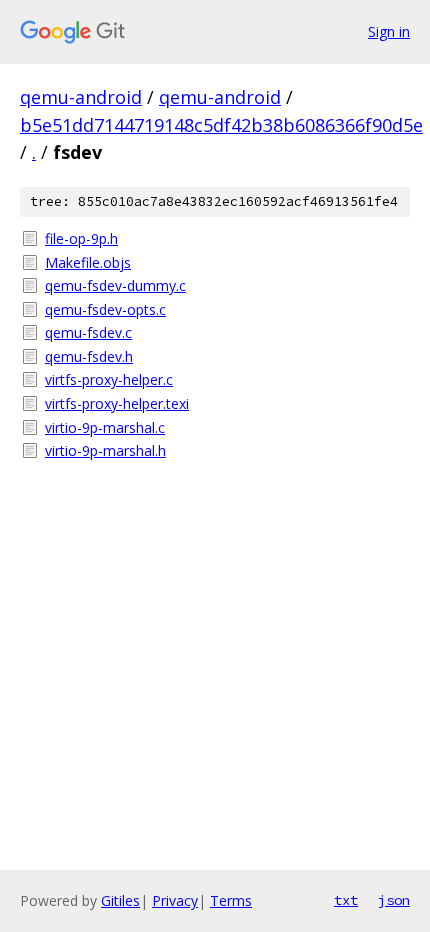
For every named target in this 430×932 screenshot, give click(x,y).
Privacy (175, 900)
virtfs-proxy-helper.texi (117, 403)
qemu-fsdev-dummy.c (115, 285)
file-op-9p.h (81, 238)
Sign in (389, 31)
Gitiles (120, 900)
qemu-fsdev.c (88, 332)
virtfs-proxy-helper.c (109, 379)
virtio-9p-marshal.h (105, 450)
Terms (231, 900)
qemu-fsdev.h (89, 356)
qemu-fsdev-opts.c (105, 309)
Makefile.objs (88, 262)
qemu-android (81, 97)
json (394, 900)
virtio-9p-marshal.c (105, 427)
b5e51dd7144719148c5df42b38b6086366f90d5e (221, 125)
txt (346, 900)
